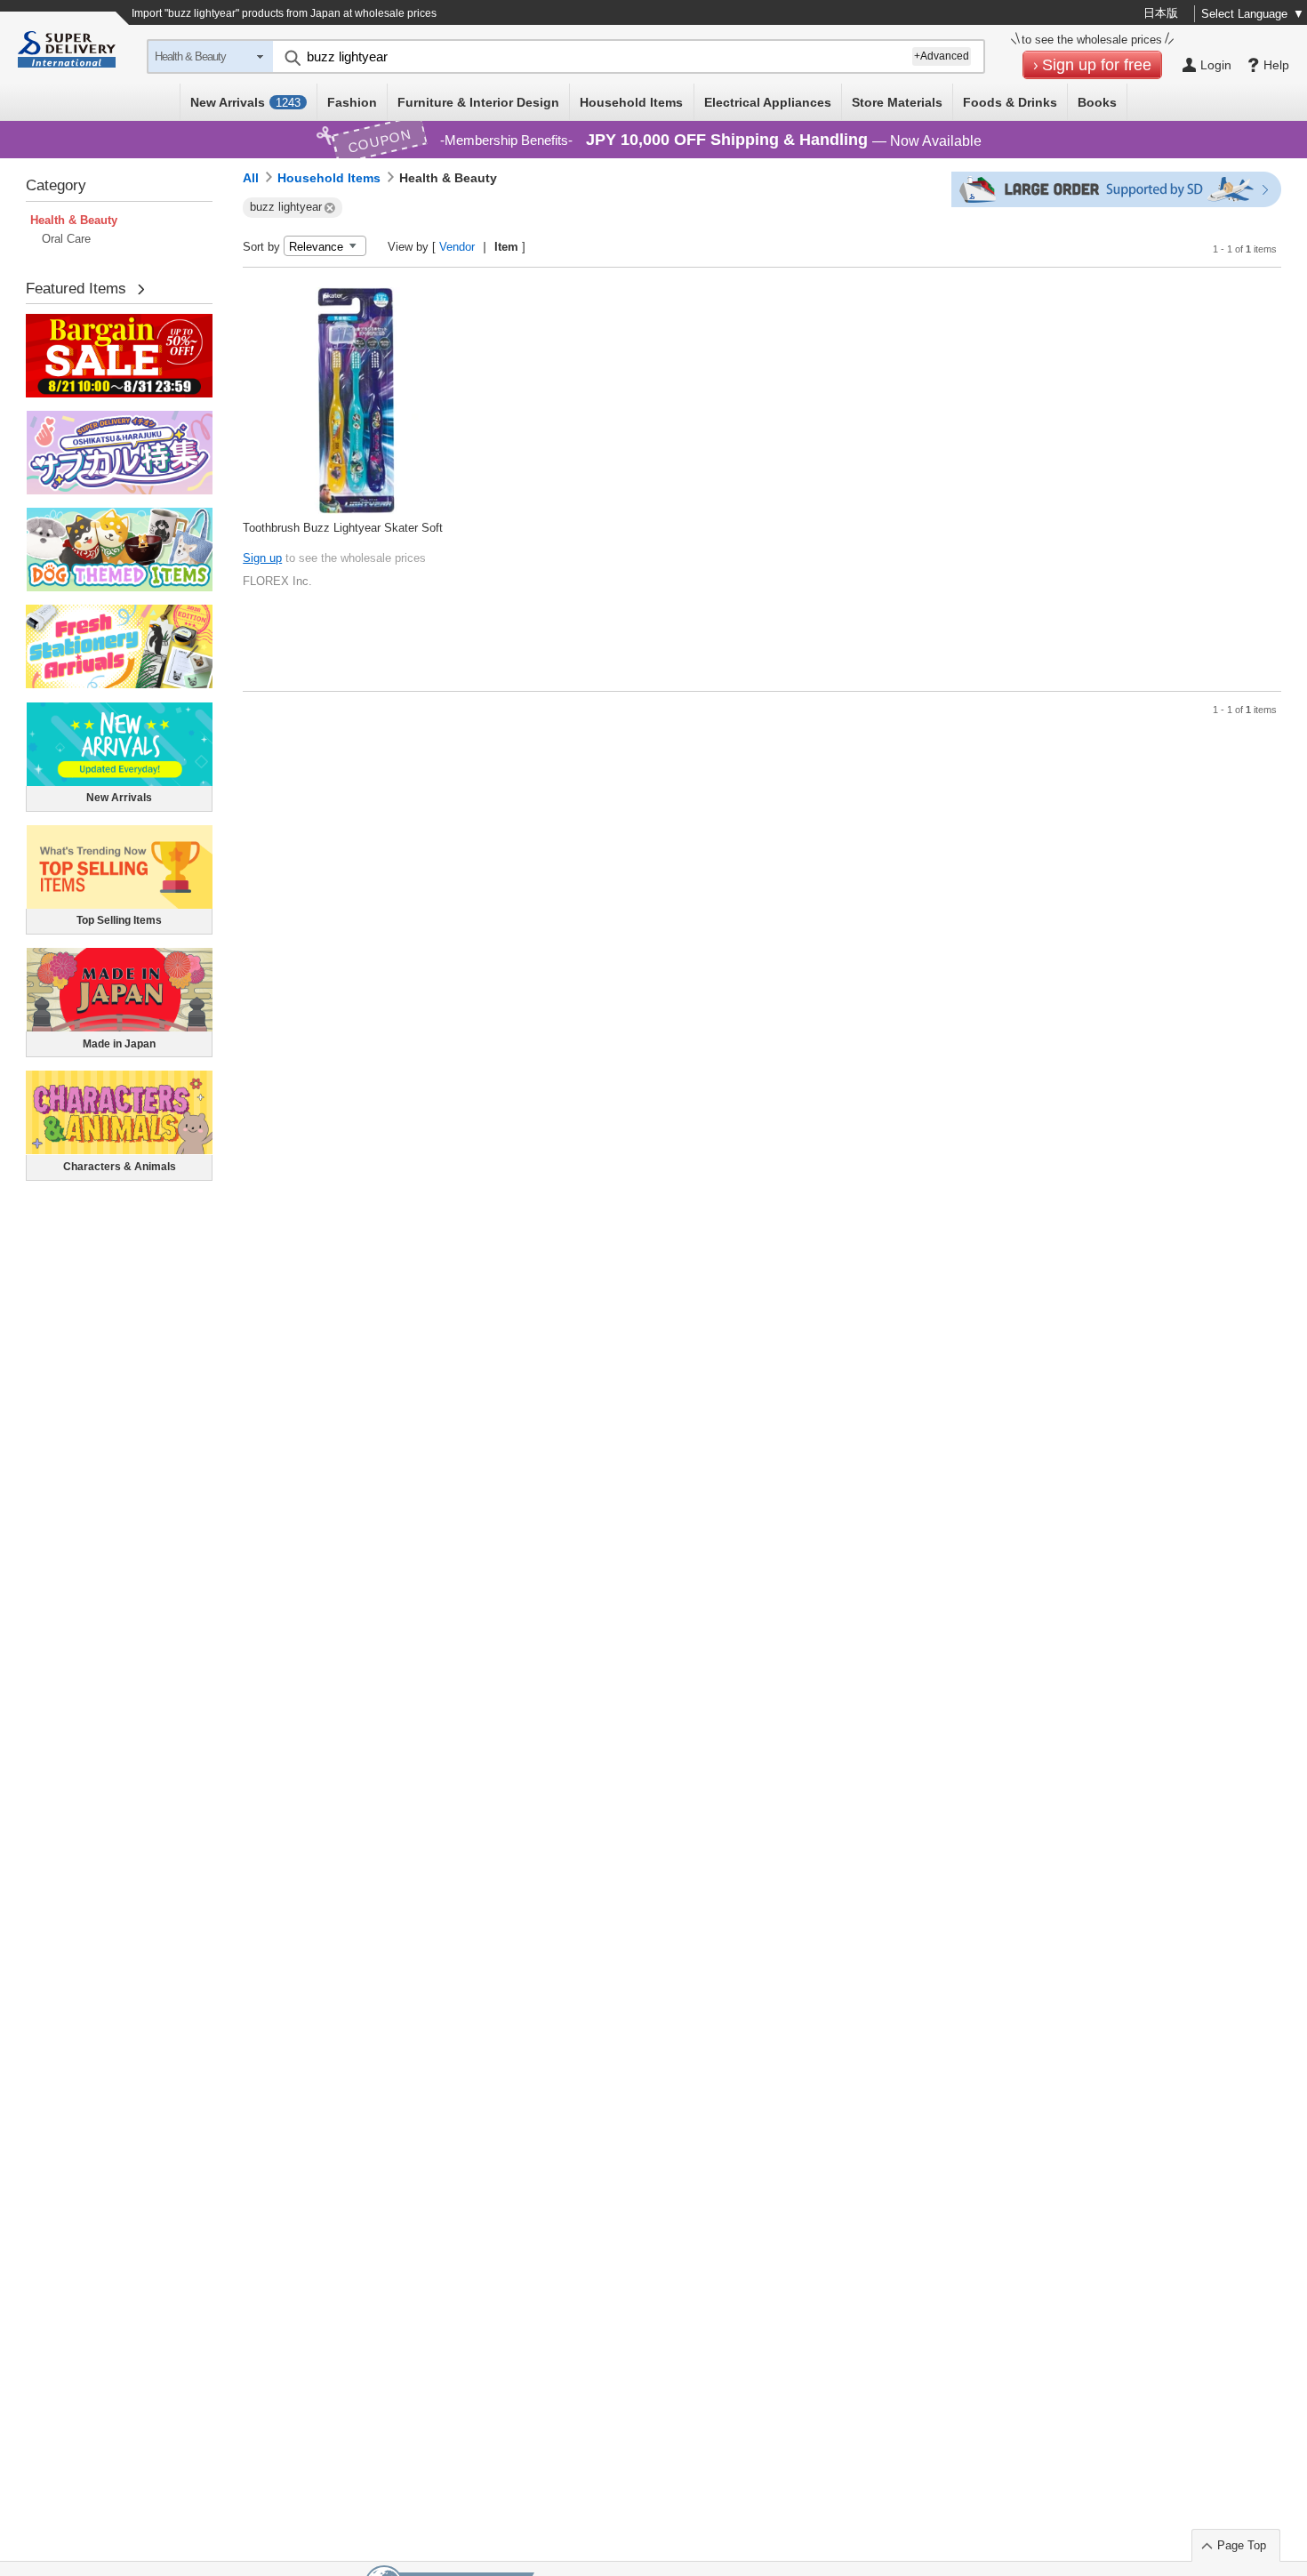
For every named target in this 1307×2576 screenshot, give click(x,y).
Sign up (262, 558)
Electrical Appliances (768, 102)
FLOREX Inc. (277, 581)
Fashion (352, 102)
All (251, 178)
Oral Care (66, 239)
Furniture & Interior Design (478, 102)
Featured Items (76, 289)
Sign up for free (1097, 65)
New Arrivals (245, 102)
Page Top (1242, 2545)
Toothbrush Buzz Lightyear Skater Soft (343, 528)
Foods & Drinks (1010, 102)
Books (1097, 102)
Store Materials (897, 102)
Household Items (631, 102)
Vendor (457, 247)
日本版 (1161, 13)
